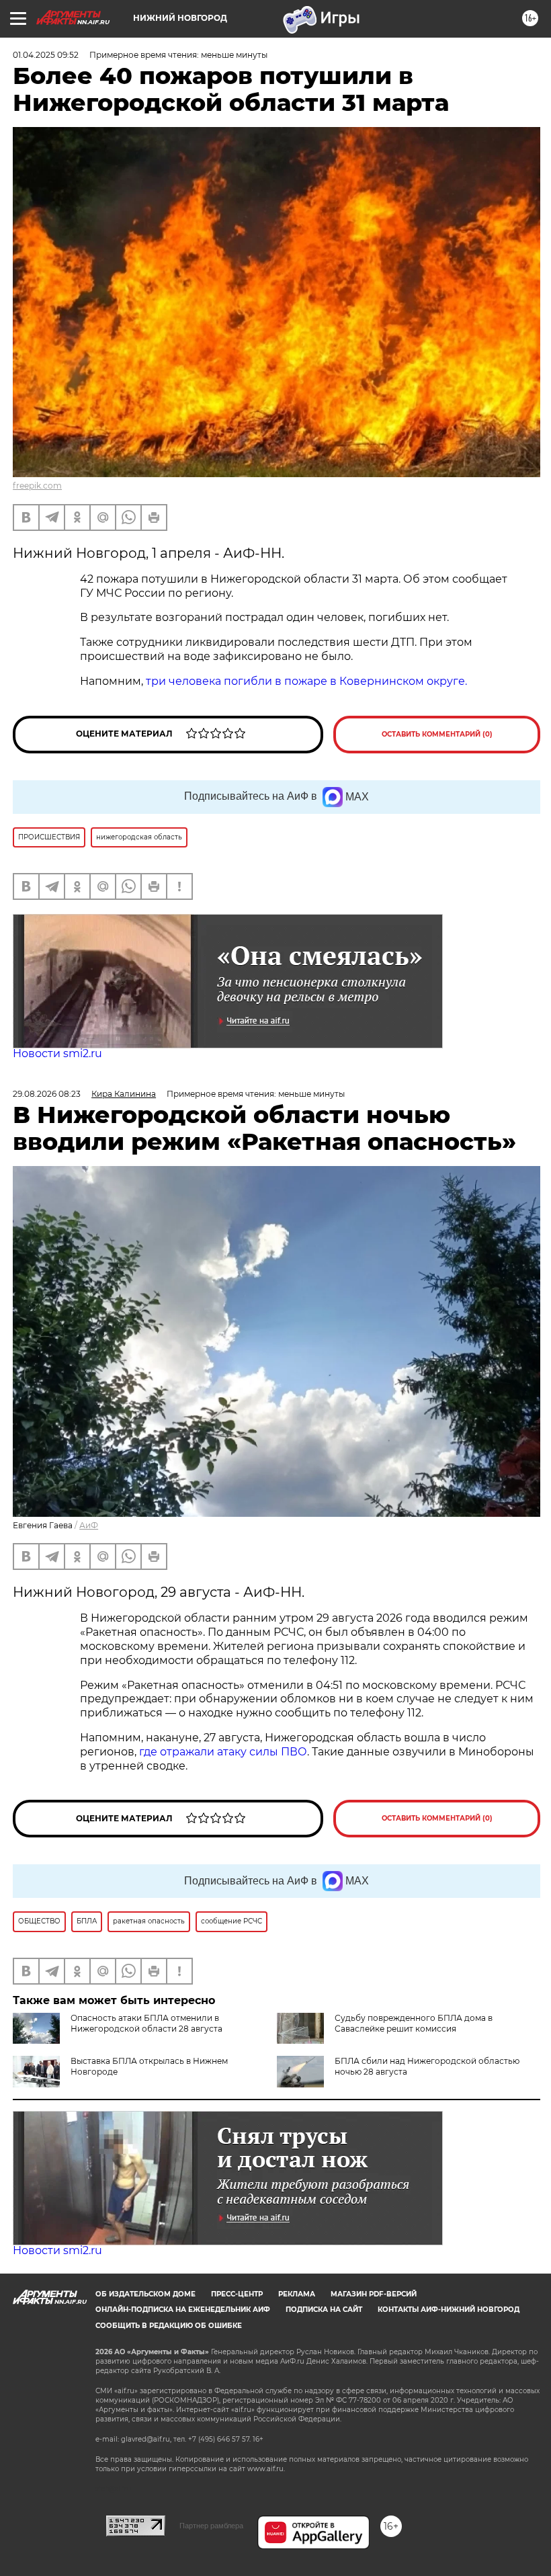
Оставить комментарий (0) (437, 734)
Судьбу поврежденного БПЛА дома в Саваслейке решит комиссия (414, 2023)
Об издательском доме (145, 2294)
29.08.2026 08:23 (47, 1094)
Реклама (297, 2294)
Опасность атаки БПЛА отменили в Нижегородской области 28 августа (146, 2023)
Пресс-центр (237, 2294)
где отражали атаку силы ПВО (223, 1752)
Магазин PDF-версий (374, 2294)
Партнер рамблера (211, 2526)
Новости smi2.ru (57, 1053)
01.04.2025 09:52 (46, 55)
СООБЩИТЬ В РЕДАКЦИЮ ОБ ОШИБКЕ (169, 2326)
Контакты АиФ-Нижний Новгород (449, 2310)
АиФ (89, 1525)
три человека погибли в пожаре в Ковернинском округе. (306, 681)
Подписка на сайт (324, 2310)
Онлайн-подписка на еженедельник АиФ (183, 2310)
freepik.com (37, 486)
